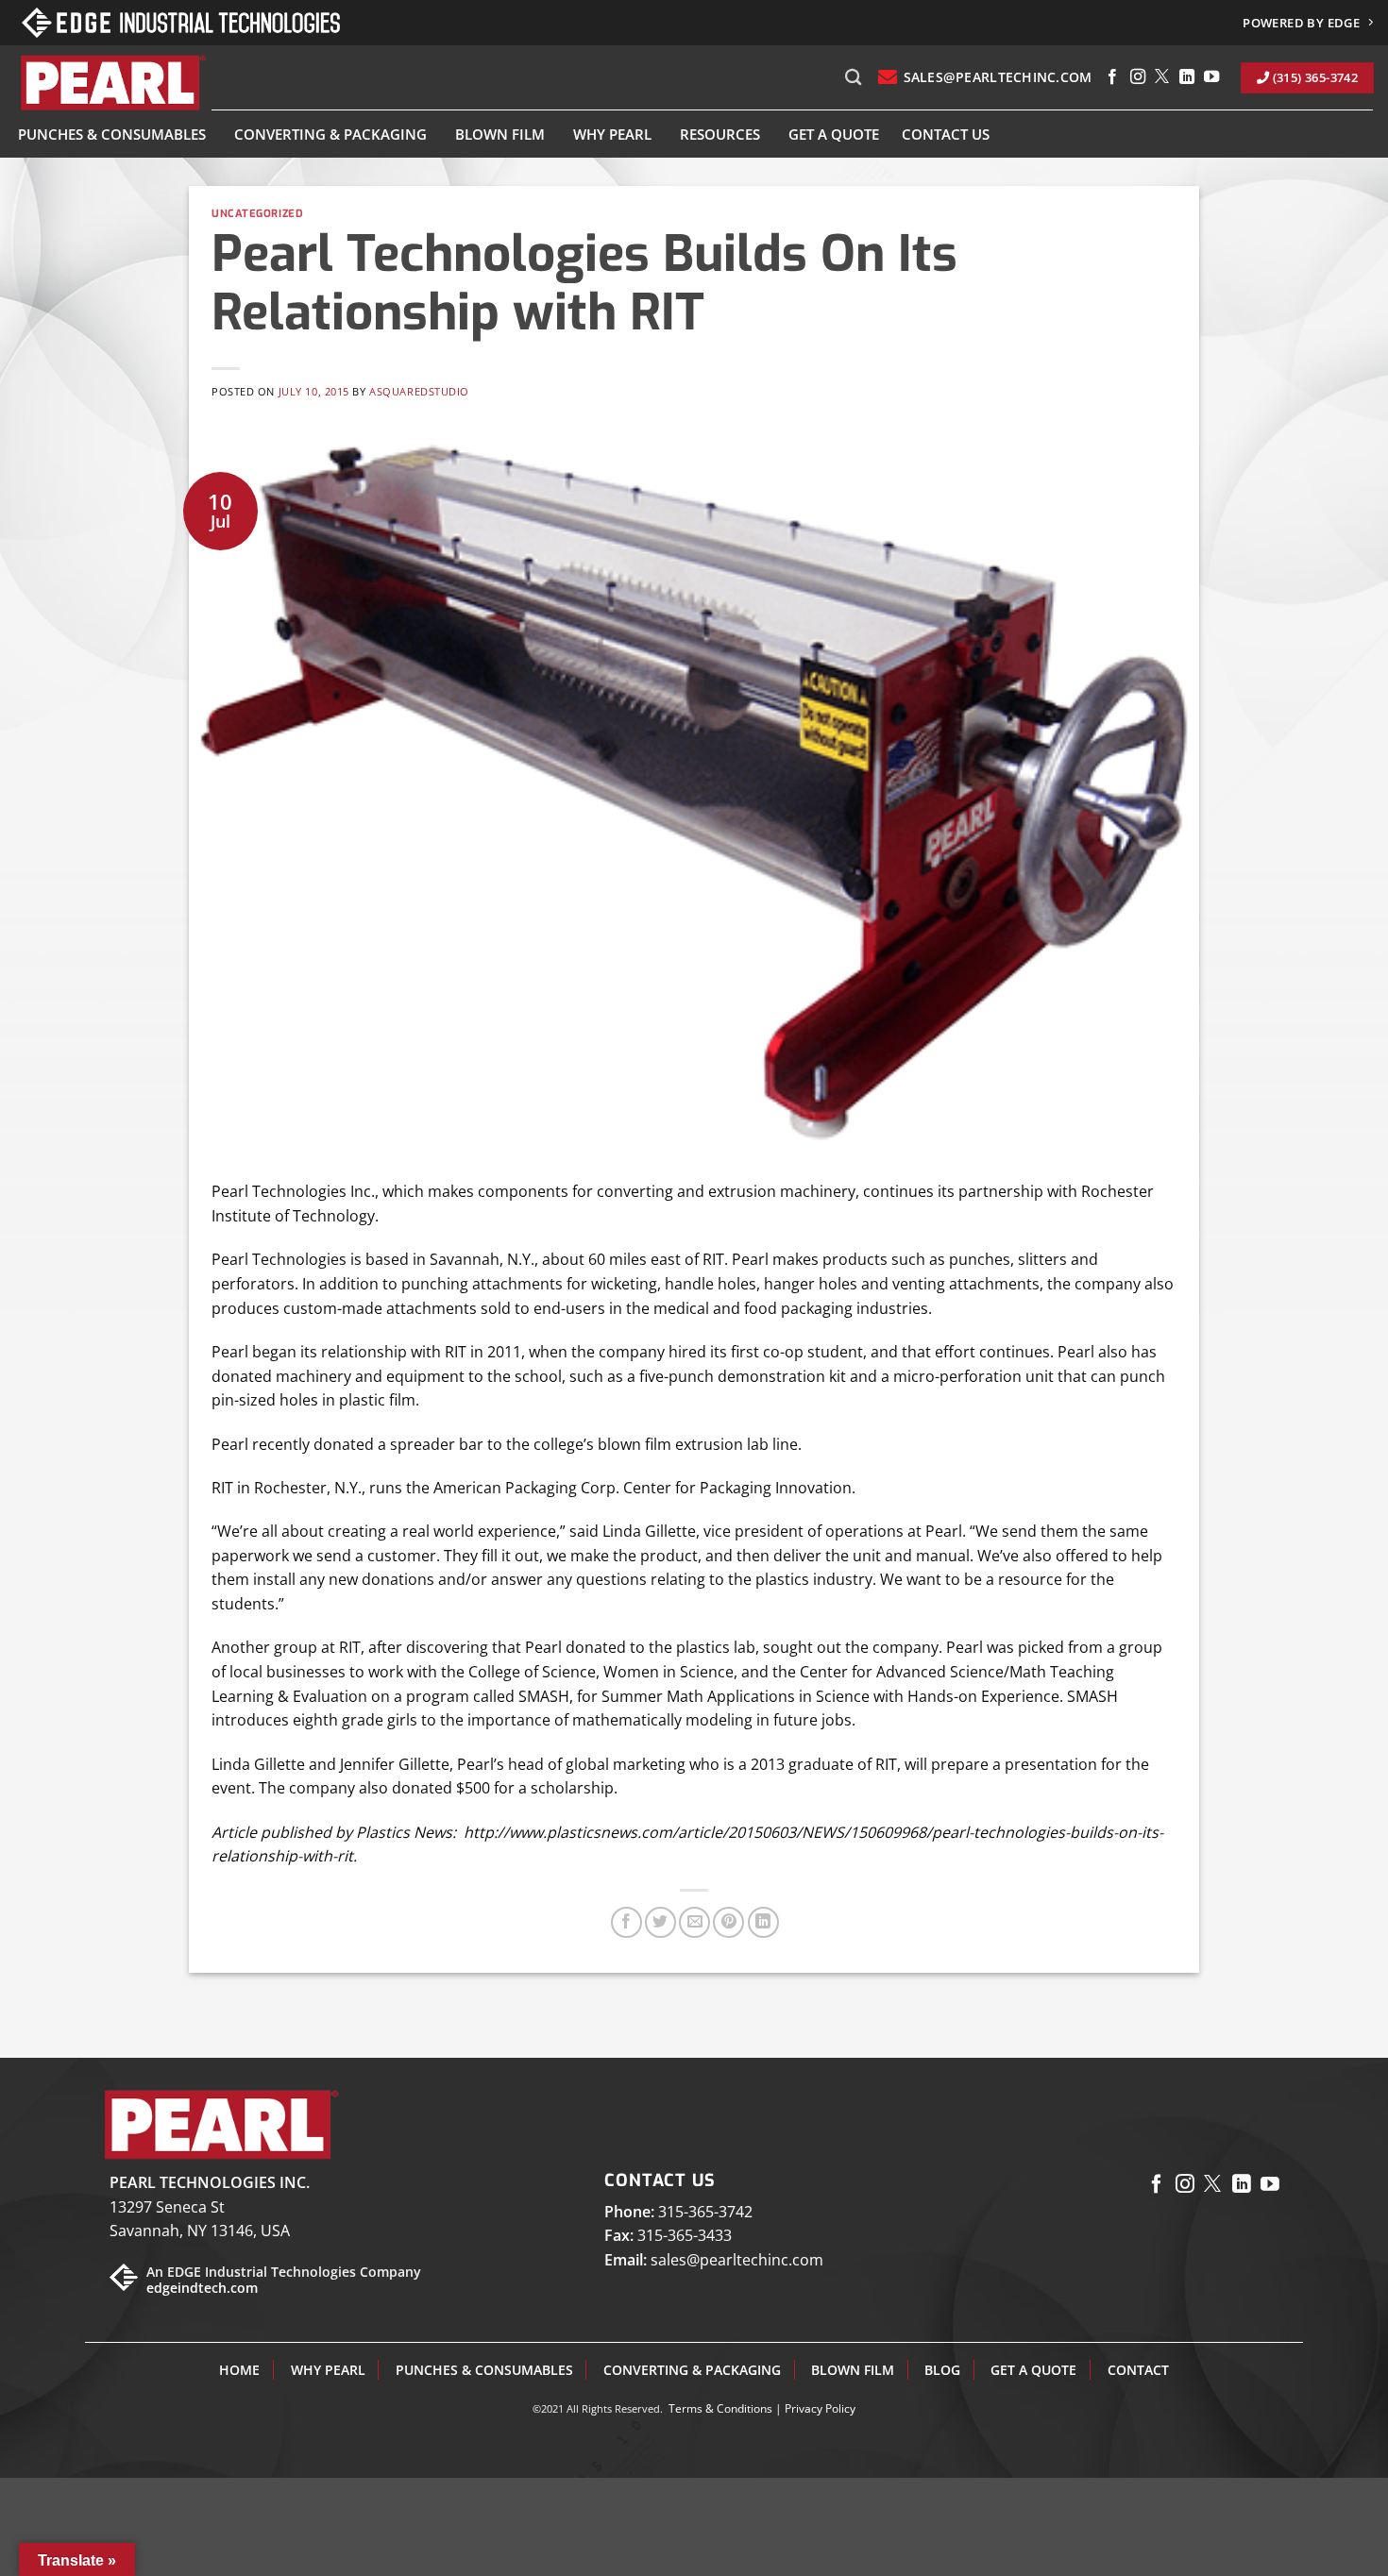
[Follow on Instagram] (1138, 77)
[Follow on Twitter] (1162, 77)
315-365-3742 (705, 2212)
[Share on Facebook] (626, 1922)
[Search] (853, 78)
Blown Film (500, 134)
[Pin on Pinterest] (728, 1922)
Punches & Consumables (112, 134)
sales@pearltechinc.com (737, 2260)
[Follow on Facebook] (1112, 77)
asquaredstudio (419, 391)
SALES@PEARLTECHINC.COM (998, 77)
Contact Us (946, 134)
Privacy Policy (820, 2408)
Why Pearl (612, 134)
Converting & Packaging (330, 134)
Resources (720, 134)
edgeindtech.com (202, 2288)
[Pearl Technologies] (112, 83)
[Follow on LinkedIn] (1187, 77)
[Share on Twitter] (660, 1922)
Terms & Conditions (720, 2408)
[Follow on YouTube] (1211, 77)
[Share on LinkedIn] (763, 1922)
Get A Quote (834, 134)
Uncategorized (257, 214)
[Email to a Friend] (694, 1922)
